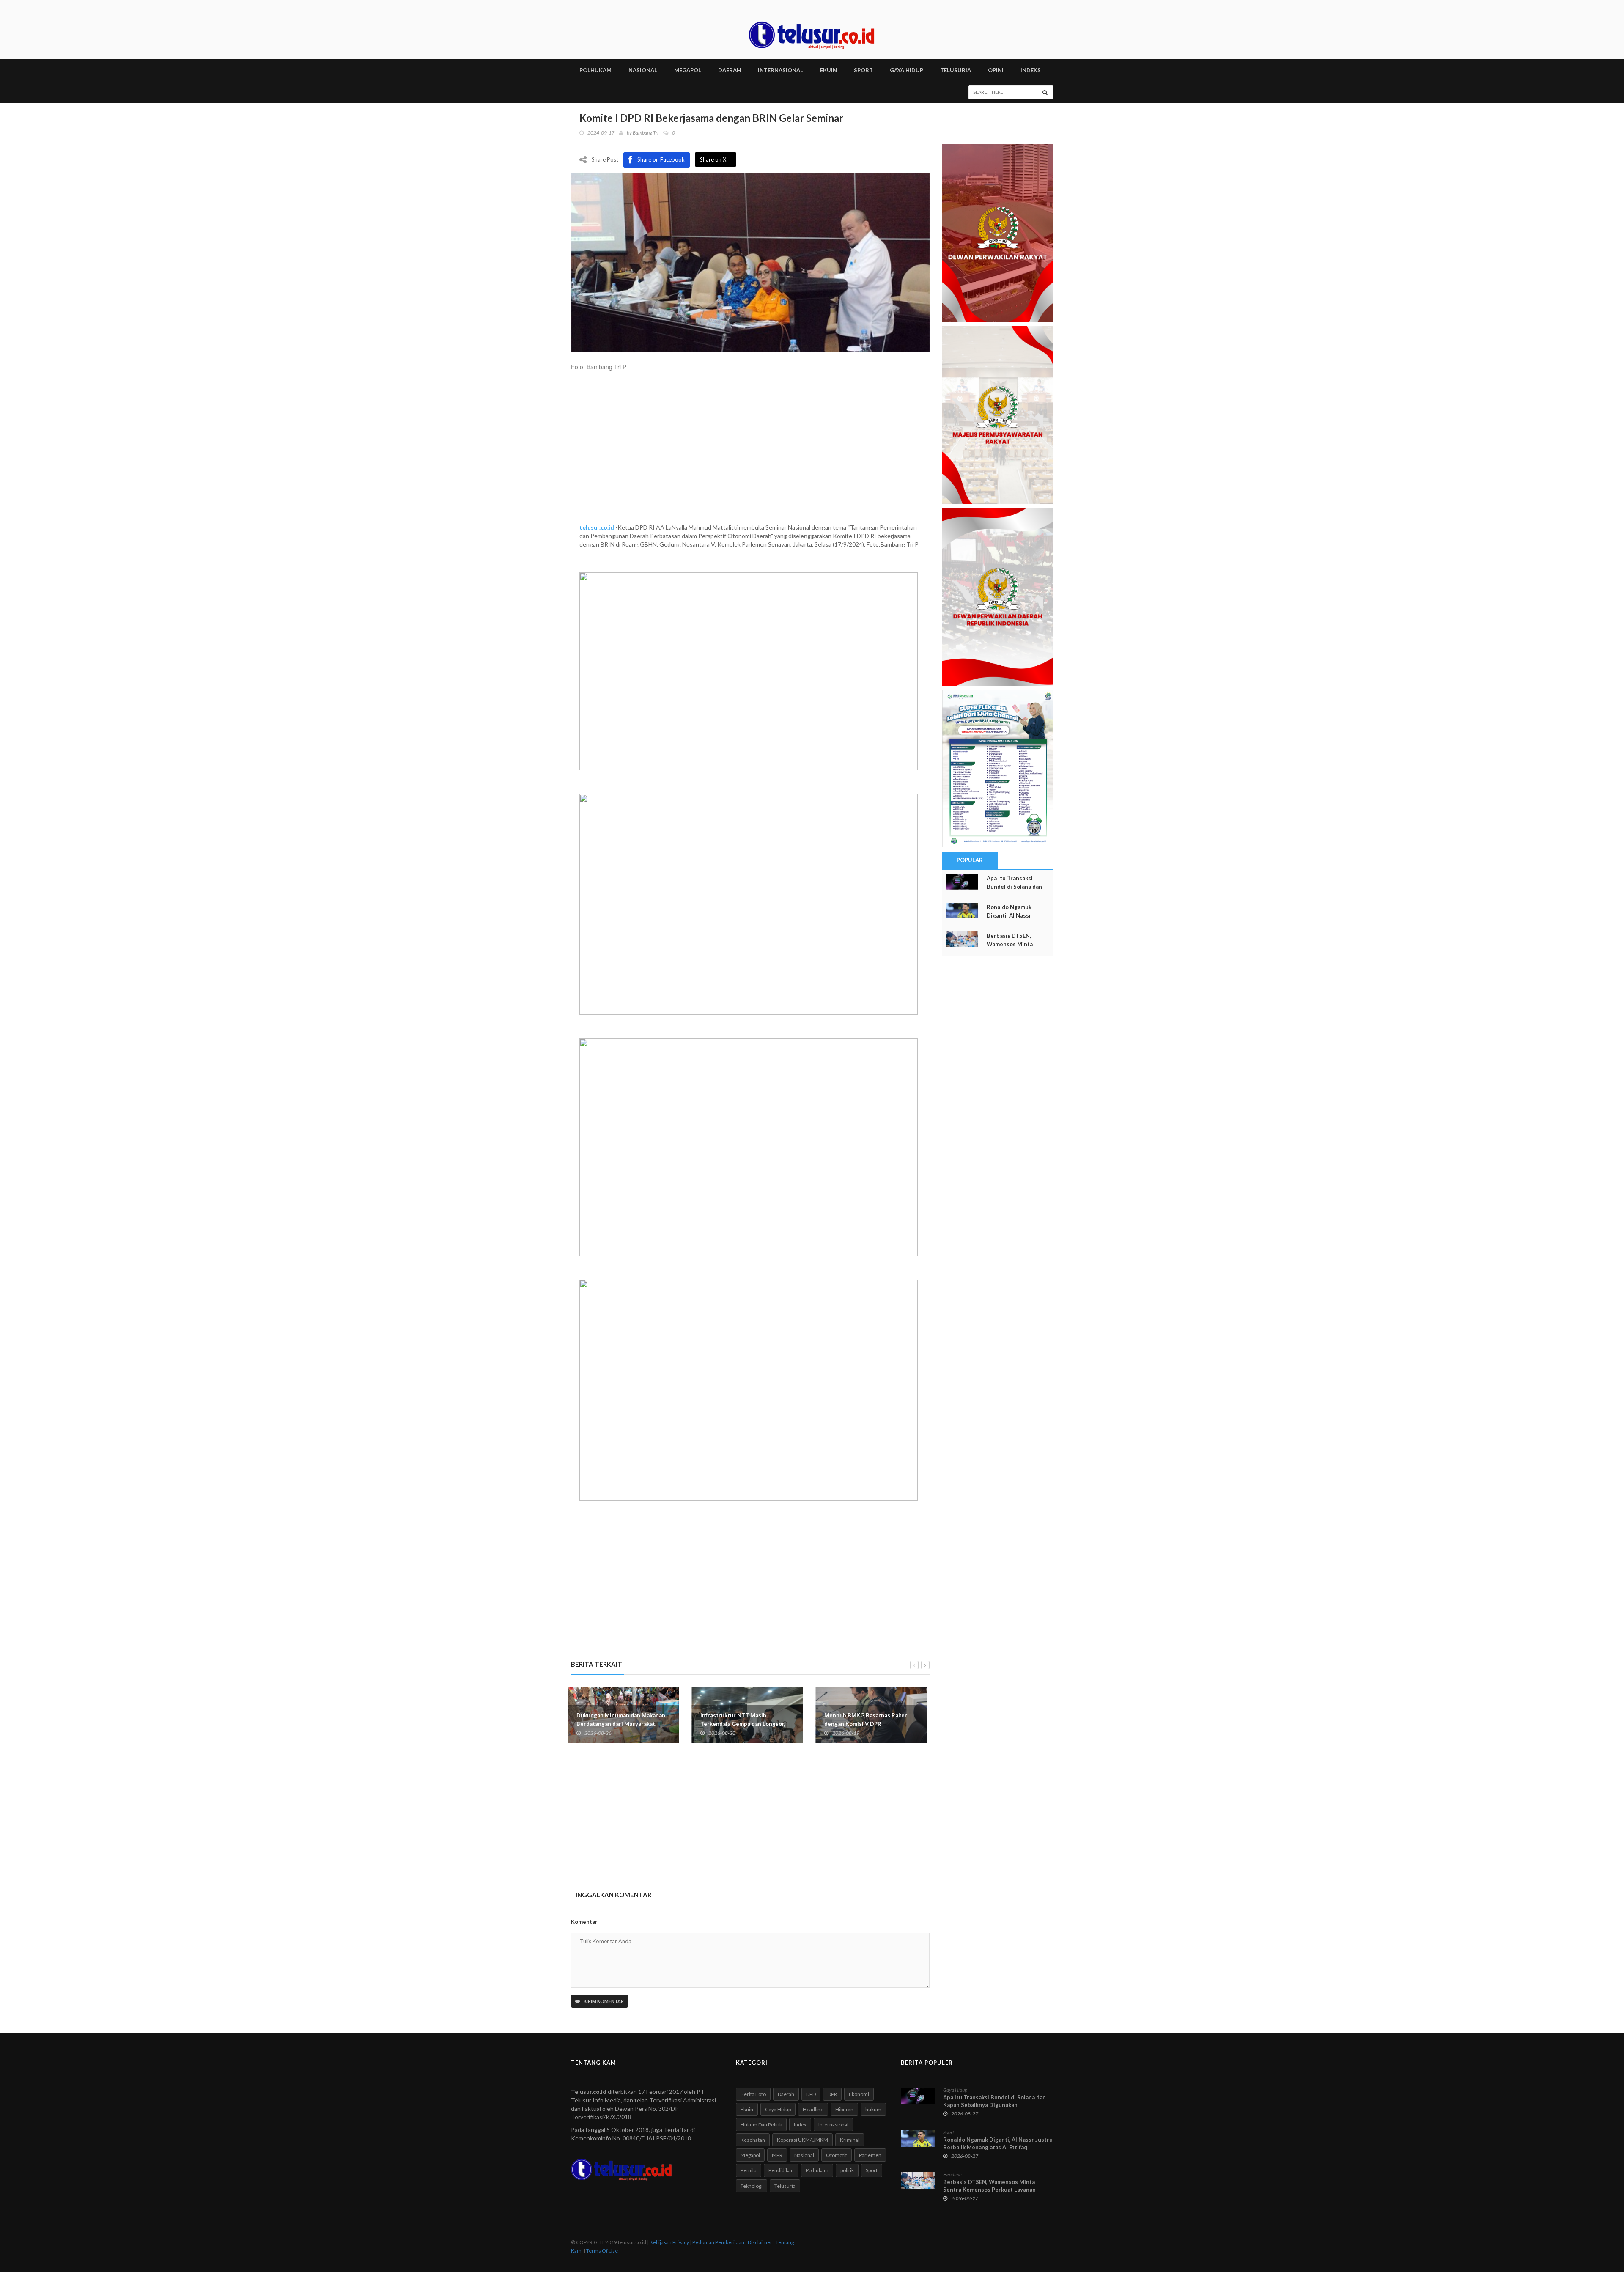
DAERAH (730, 70)
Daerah (786, 2094)
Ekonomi (859, 2094)
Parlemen (870, 2155)
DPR (832, 2094)
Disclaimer (760, 2242)
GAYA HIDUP (907, 70)
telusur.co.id (597, 527)
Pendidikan (781, 2170)
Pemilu (749, 2170)
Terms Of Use (602, 2251)
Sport (872, 2170)
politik (847, 2170)
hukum (873, 2109)
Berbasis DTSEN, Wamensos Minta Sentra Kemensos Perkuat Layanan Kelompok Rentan (989, 2190)
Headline (813, 2109)
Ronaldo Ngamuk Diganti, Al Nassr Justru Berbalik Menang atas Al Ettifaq (998, 2143)
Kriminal (850, 2140)
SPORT (863, 70)
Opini (996, 70)
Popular (970, 860)
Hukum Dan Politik (761, 2125)
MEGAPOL (688, 70)
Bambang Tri (646, 133)
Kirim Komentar (603, 2001)
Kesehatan (753, 2140)
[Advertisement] (750, 451)
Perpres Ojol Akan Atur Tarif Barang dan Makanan (865, 1720)
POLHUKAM (595, 70)
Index (800, 2125)
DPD (811, 2094)
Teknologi (752, 2186)
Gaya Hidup (778, 2109)
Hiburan (844, 2109)
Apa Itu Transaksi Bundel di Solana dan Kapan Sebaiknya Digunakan (994, 2101)
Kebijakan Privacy (669, 2242)
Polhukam (817, 2170)
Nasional (804, 2155)
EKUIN (828, 70)
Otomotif (837, 2155)
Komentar (584, 1922)
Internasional (833, 2125)
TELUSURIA (956, 70)
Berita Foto (753, 2094)
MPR (777, 2155)
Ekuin (747, 2109)
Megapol (750, 2155)
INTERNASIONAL (780, 70)
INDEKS (1031, 70)
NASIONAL (643, 70)
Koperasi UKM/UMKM (802, 2140)
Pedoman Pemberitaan (718, 2242)
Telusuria (785, 2186)
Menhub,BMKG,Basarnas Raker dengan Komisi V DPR (745, 1720)
